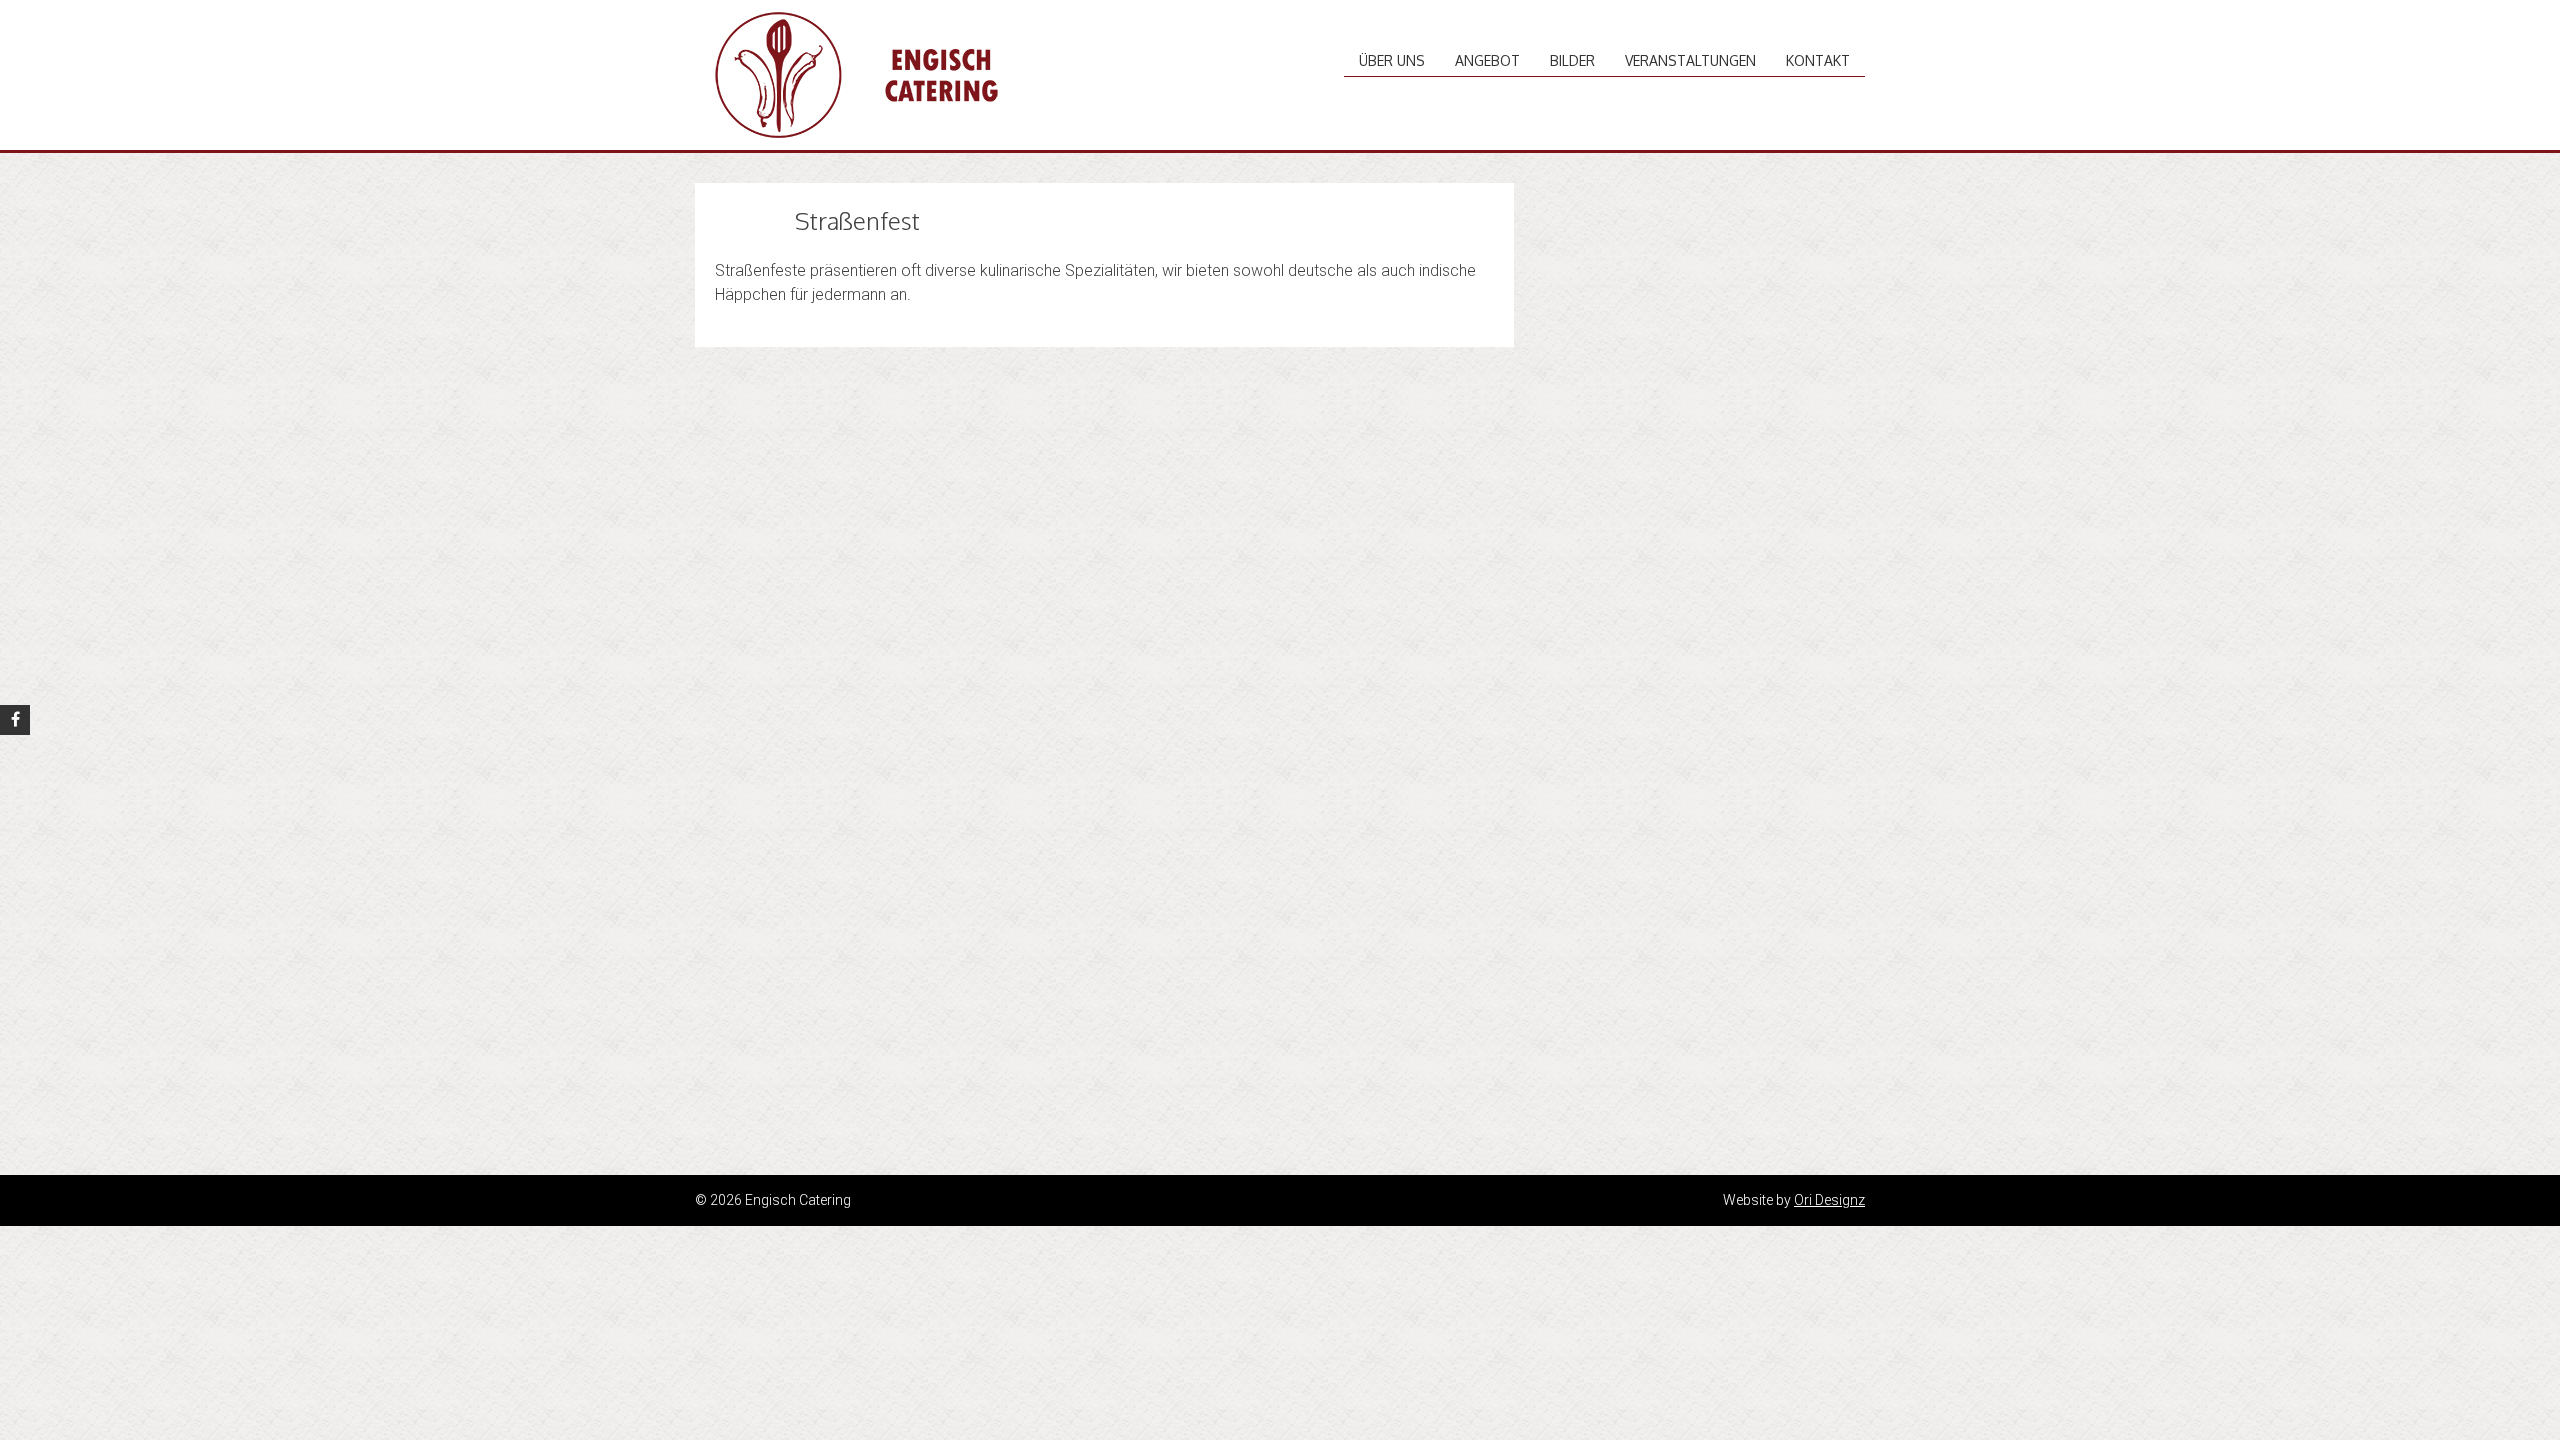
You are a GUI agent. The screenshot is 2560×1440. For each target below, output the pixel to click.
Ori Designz (1829, 1200)
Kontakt (1818, 60)
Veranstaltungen (1690, 60)
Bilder (1572, 60)
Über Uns (1392, 60)
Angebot (1487, 60)
